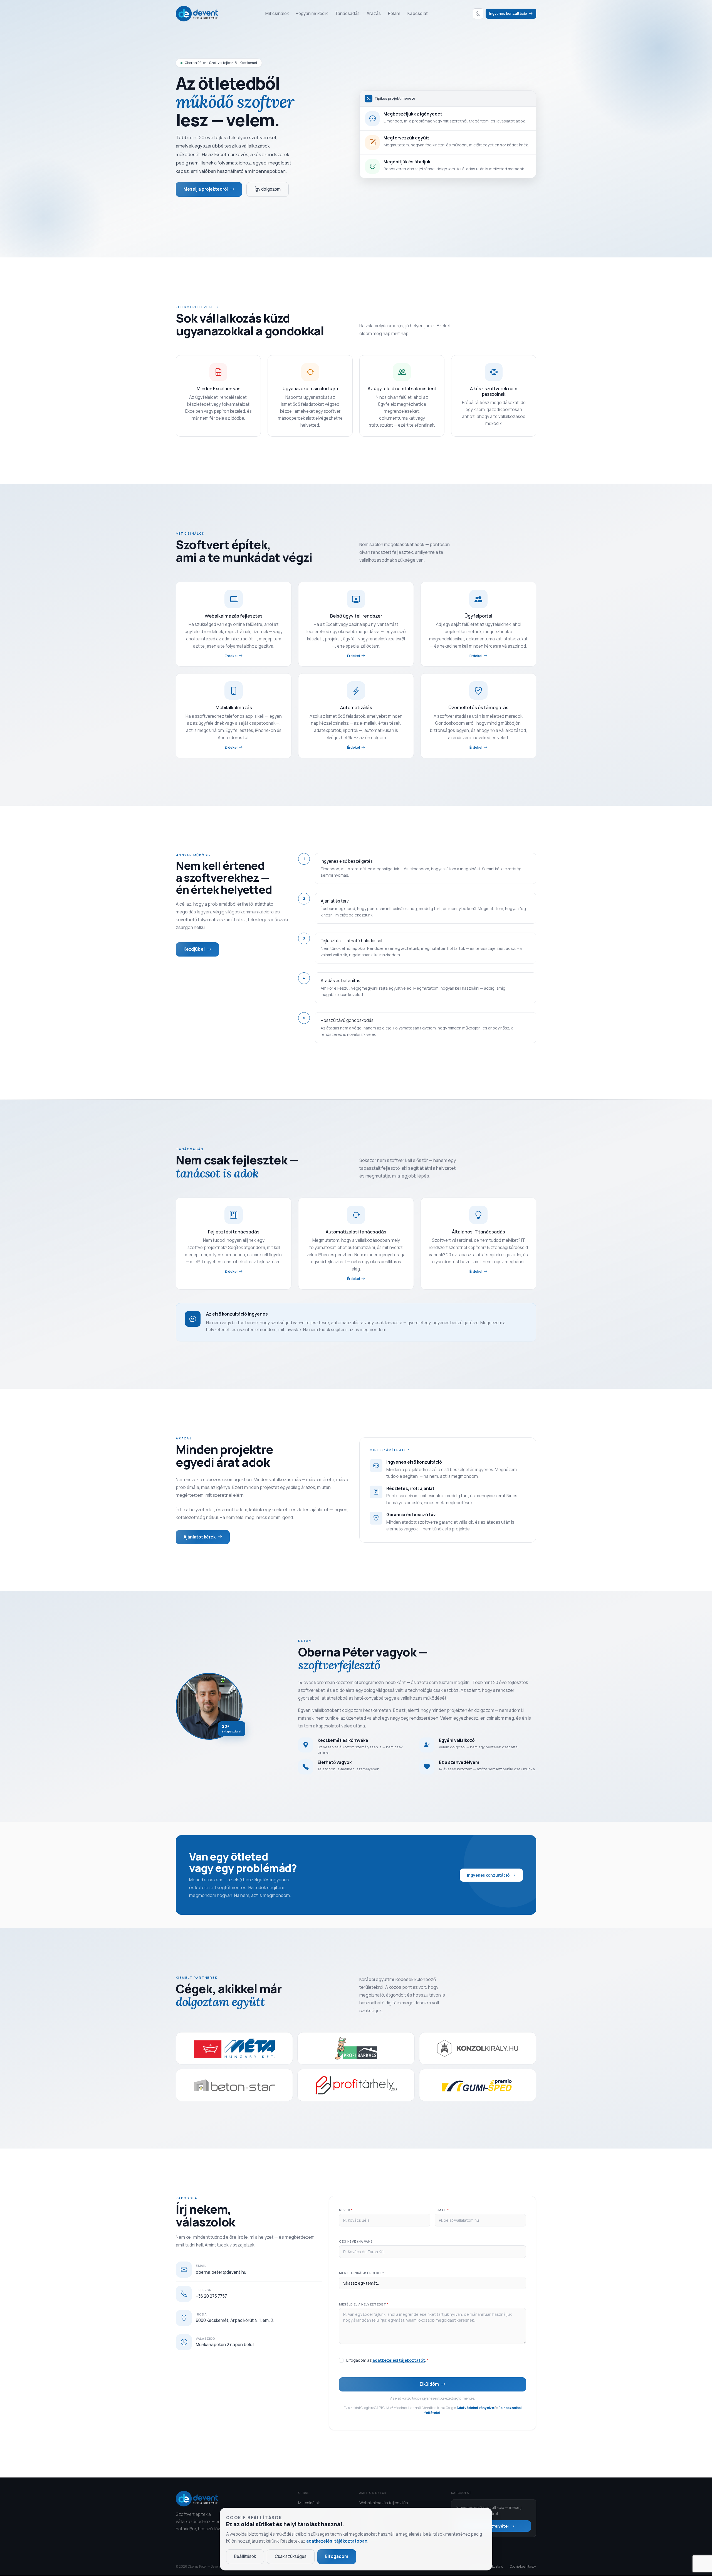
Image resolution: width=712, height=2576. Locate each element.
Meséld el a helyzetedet (364, 2304)
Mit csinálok (277, 13)
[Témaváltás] (478, 14)
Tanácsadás (347, 13)
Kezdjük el (194, 949)
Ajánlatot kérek (200, 1537)
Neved (346, 2210)
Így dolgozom (268, 189)
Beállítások (245, 2556)
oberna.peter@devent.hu (221, 2272)
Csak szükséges (291, 2556)
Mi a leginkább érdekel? (361, 2273)
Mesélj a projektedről (206, 189)
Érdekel (231, 656)
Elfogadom (337, 2556)
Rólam (394, 13)
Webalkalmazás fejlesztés (384, 2503)
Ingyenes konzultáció (509, 13)
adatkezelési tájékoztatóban (337, 2541)
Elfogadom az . (387, 2360)
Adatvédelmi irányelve (475, 2408)
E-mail (442, 2210)
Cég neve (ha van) (356, 2241)
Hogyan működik (312, 13)
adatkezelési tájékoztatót (399, 2360)
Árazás (374, 13)
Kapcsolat (418, 13)
